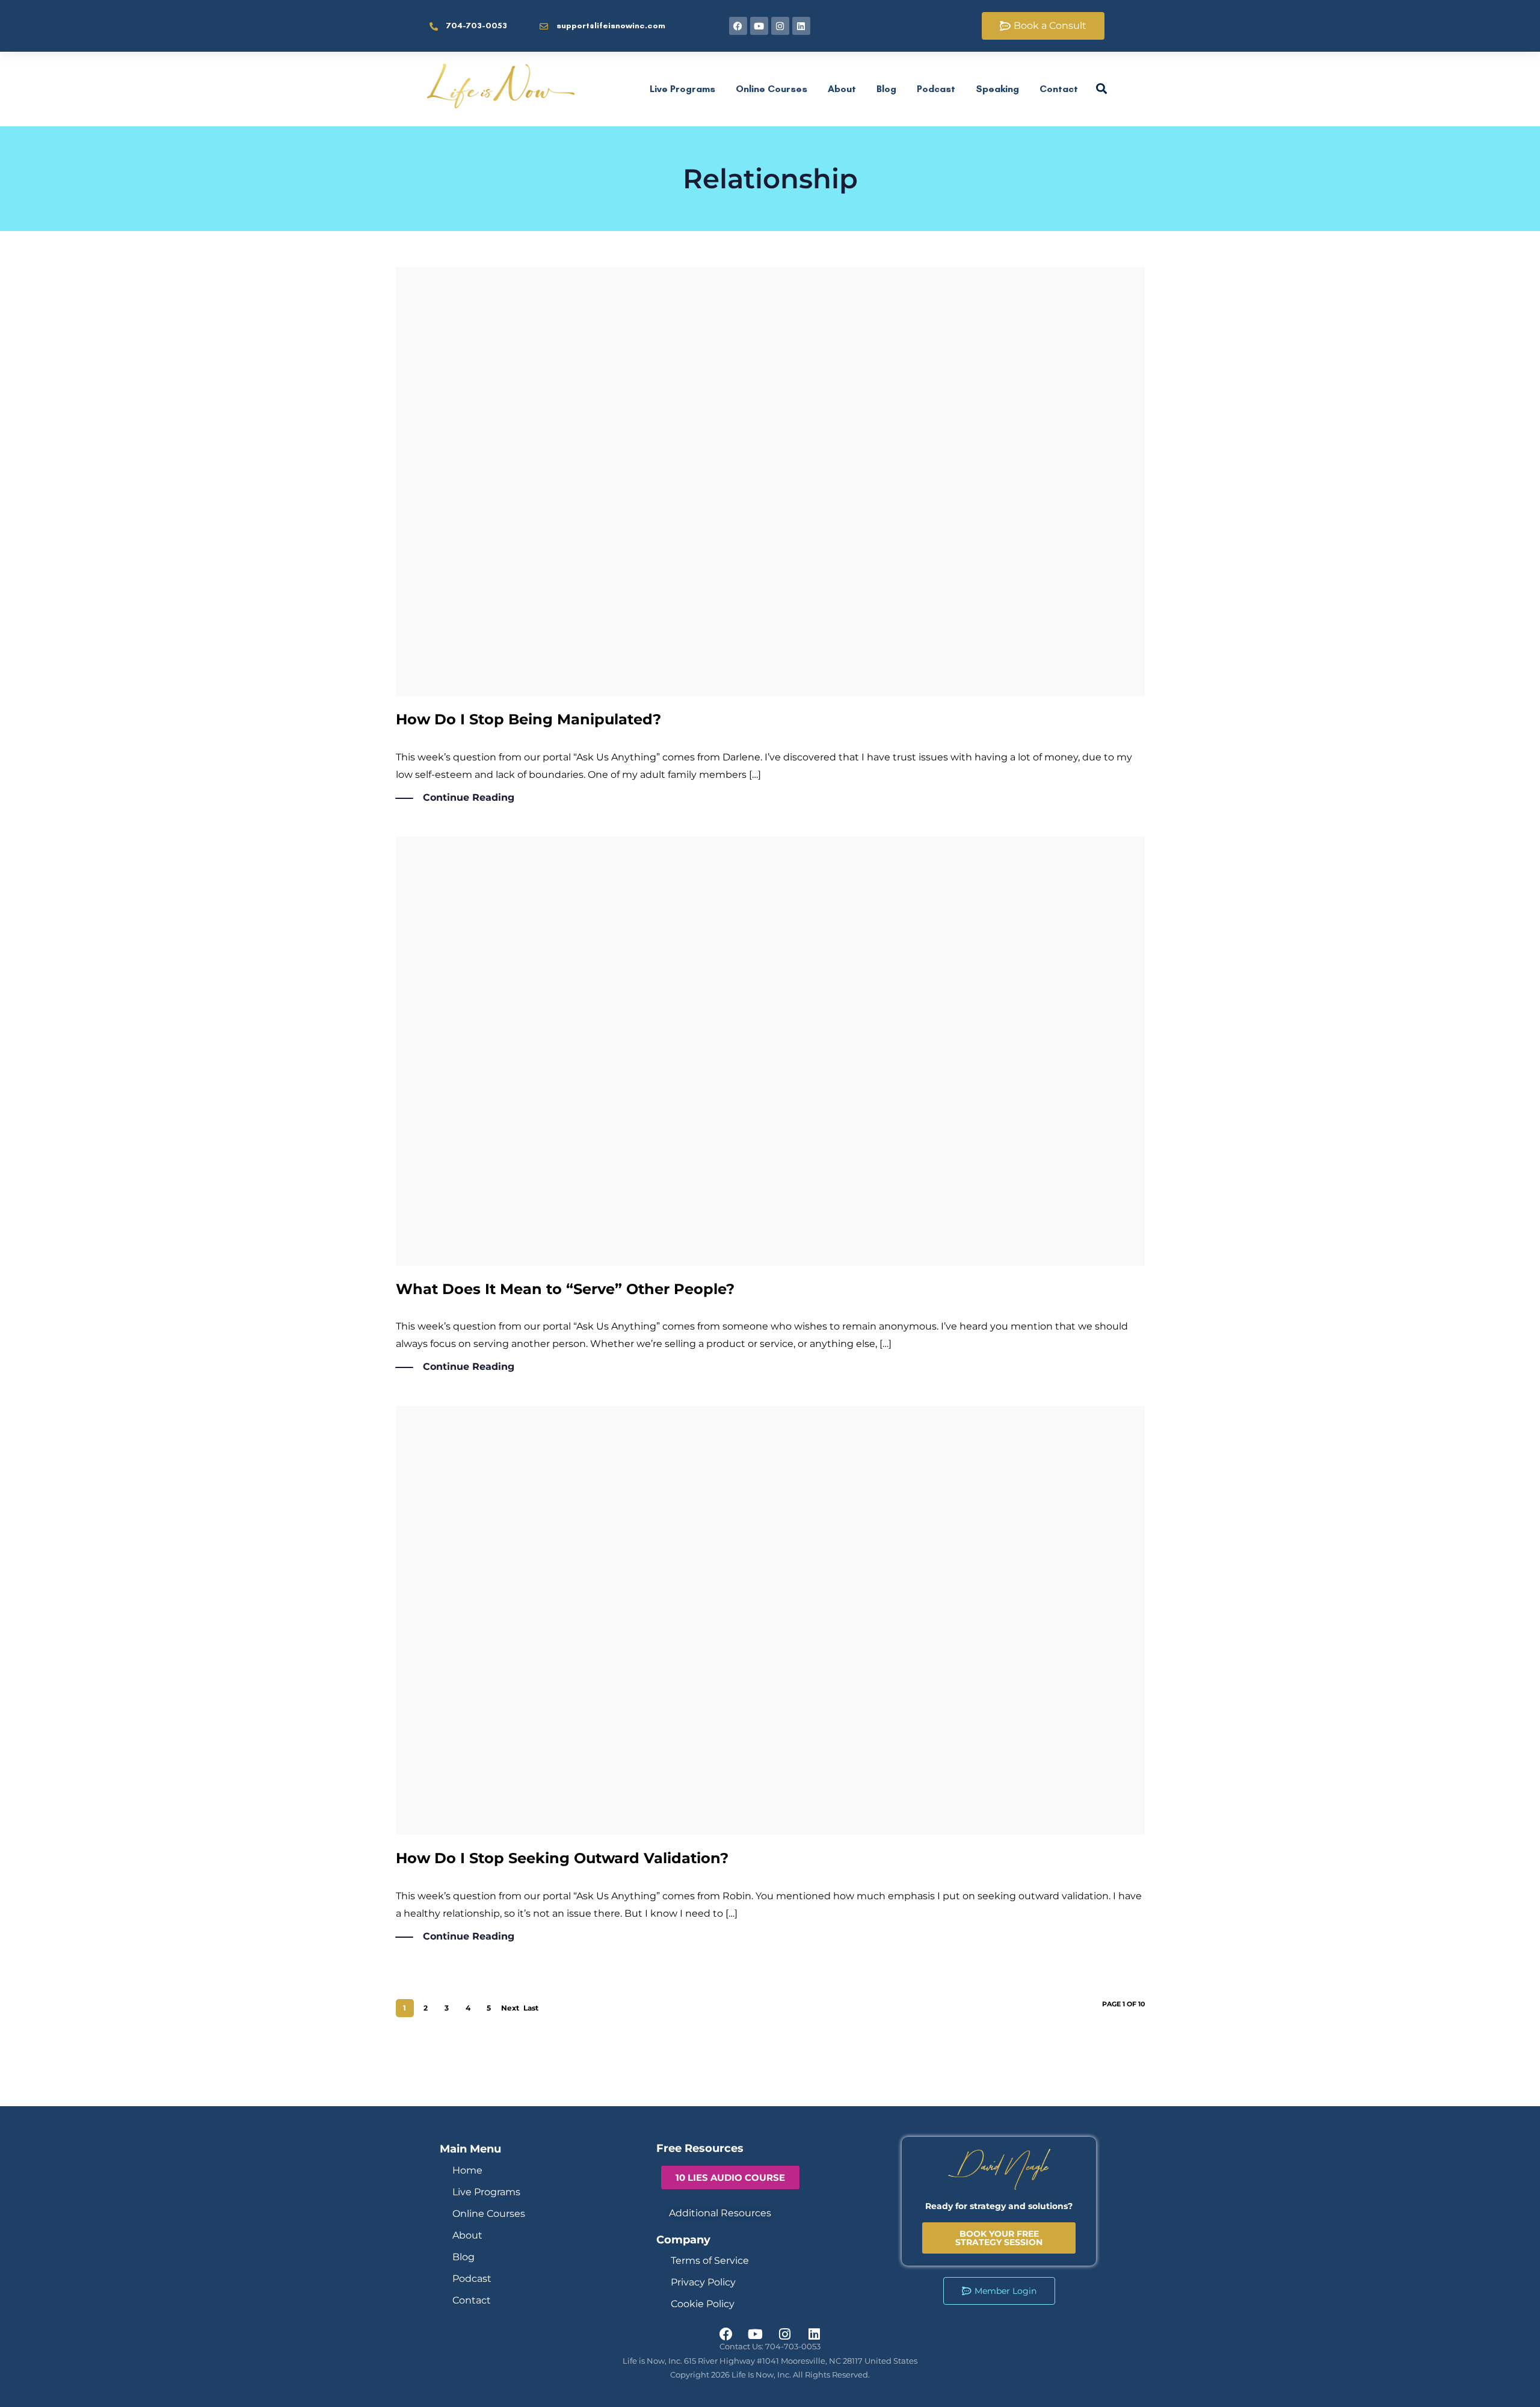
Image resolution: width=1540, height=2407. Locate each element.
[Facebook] (738, 26)
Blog (886, 89)
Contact (1059, 89)
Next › (510, 2010)
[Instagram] (780, 26)
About (842, 89)
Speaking (997, 89)
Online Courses (772, 89)
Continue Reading (469, 797)
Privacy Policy (703, 2282)
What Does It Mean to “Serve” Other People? (565, 1289)
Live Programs (682, 89)
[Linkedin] (801, 26)
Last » (531, 2010)
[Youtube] (759, 26)
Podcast (936, 89)
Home (467, 2170)
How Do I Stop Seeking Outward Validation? (562, 1858)
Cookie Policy (703, 2304)
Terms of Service (710, 2261)
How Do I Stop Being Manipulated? (528, 719)
